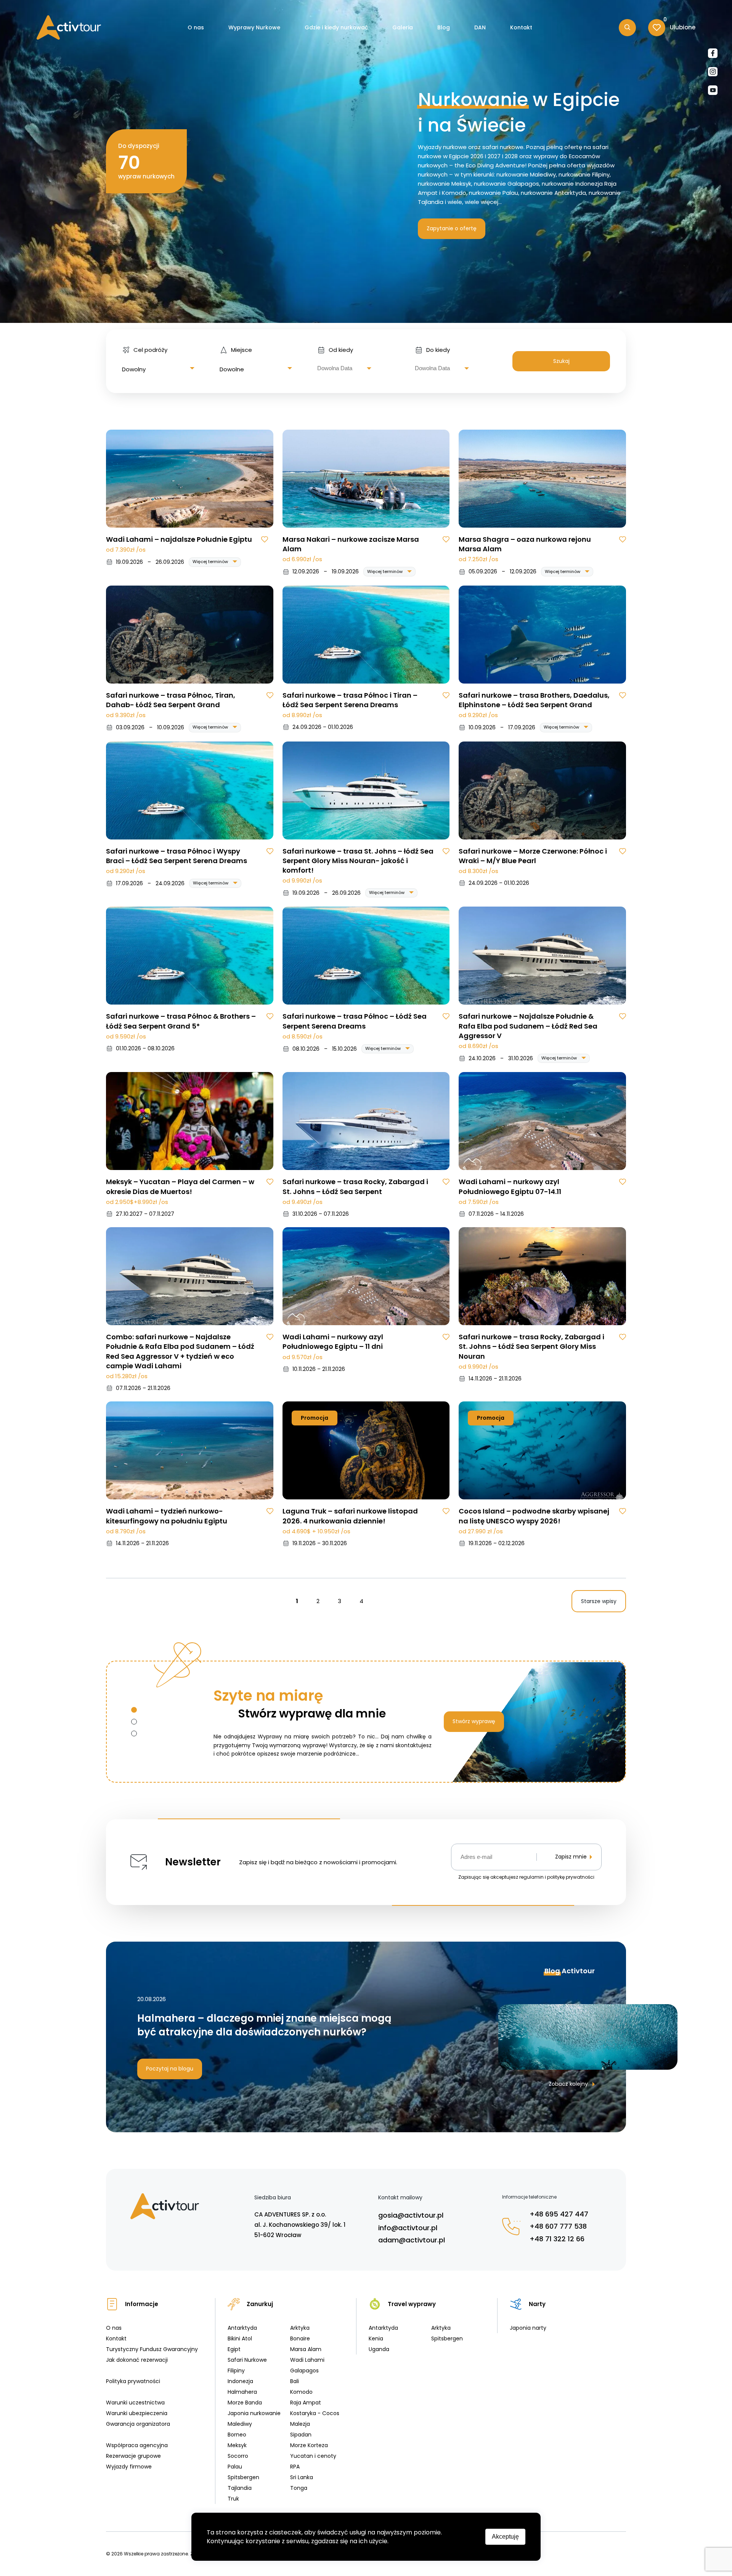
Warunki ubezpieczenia (137, 2413)
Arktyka (300, 2328)
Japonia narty (528, 2328)
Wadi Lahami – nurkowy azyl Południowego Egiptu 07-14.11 (510, 1186)
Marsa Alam (306, 2349)
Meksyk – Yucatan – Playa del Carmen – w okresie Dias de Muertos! (180, 1186)
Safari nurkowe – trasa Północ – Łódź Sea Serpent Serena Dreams (355, 1021)
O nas (196, 27)
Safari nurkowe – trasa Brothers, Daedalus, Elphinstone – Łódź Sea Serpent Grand (534, 700)
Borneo (237, 2435)
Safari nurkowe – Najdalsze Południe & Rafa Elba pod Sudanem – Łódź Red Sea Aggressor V (528, 1026)
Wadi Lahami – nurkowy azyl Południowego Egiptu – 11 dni (333, 1342)
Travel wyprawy (412, 2304)
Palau (235, 2467)
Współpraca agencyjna (137, 2445)
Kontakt (521, 27)
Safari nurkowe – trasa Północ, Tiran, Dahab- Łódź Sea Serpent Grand (171, 700)
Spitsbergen (243, 2477)
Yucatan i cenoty (313, 2456)
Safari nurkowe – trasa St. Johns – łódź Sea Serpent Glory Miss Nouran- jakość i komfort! (358, 861)
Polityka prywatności (133, 2381)
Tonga (299, 2488)
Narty (537, 2304)
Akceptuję (505, 2537)
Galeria (403, 27)
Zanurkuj (260, 2304)
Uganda (379, 2349)
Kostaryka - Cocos (315, 2413)
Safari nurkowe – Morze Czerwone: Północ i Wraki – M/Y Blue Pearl (533, 856)
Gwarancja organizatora (138, 2424)
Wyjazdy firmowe (129, 2467)
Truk (233, 2499)
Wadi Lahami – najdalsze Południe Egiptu (179, 539)
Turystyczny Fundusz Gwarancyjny (152, 2349)
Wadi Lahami (307, 2360)
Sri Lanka (302, 2477)
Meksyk (237, 2445)
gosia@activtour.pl (411, 2215)
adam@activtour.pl (412, 2240)
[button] (134, 1710)
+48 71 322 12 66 (557, 2239)
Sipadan (301, 2435)
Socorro (238, 2456)
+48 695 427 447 (559, 2214)
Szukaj (561, 361)
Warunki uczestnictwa (135, 2403)
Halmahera (242, 2392)
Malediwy (240, 2424)
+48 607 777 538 (558, 2226)
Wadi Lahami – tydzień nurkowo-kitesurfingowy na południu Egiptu (167, 1516)
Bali (295, 2381)
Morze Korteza (309, 2445)
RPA (295, 2467)
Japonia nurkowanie (254, 2413)
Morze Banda (245, 2403)
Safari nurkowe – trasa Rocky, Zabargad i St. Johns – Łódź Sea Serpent (355, 1186)
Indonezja (240, 2381)
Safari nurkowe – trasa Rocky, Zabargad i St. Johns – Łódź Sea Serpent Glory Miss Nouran (531, 1346)
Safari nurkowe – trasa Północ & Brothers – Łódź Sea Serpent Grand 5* (181, 1021)
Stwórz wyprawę (474, 1721)
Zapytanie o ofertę (452, 228)
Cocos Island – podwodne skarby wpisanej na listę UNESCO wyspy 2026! (534, 1516)
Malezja (300, 2424)
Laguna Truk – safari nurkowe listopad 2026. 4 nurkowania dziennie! (350, 1516)
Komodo (301, 2392)
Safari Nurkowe (247, 2360)
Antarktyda (242, 2328)
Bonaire (300, 2338)
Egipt (234, 2349)
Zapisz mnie (571, 1857)
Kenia (376, 2338)
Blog (444, 27)
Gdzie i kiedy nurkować (336, 27)
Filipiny (236, 2371)
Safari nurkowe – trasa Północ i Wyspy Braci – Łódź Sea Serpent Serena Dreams (177, 856)
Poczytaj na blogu (170, 2069)
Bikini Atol (240, 2338)
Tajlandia (240, 2488)
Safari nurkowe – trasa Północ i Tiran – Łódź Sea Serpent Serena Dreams (350, 700)
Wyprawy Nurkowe (254, 27)
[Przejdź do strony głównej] (69, 27)
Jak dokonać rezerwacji (137, 2360)
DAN (480, 27)
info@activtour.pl (408, 2228)
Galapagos (304, 2371)
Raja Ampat (306, 2403)
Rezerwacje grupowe (133, 2456)
